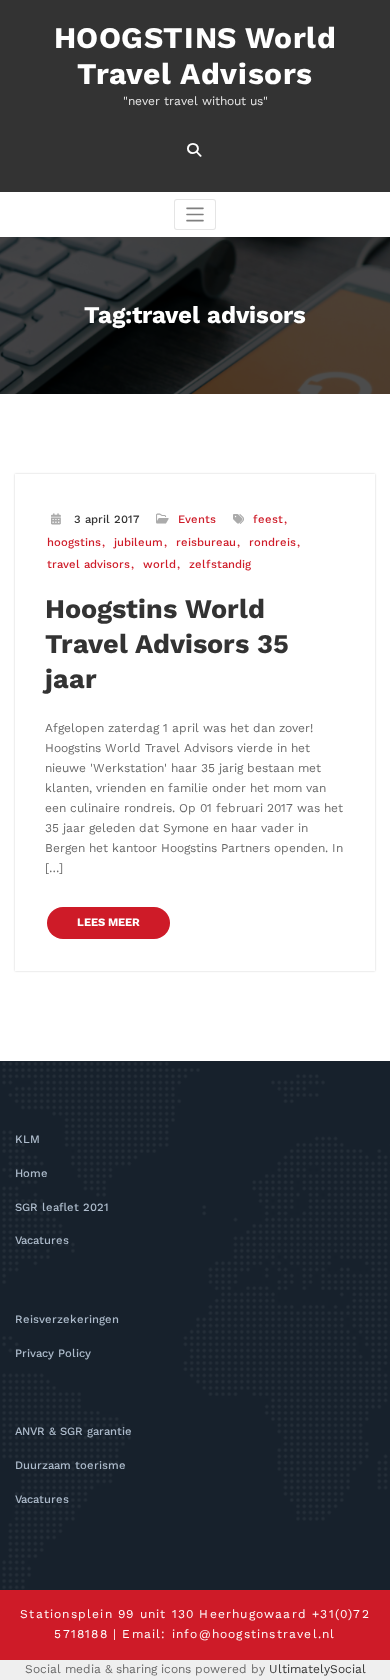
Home (31, 1173)
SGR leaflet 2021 (62, 1207)
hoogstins (74, 542)
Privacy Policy (53, 1353)
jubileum (138, 542)
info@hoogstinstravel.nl (254, 1634)
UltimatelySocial (317, 1669)
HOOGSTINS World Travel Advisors (195, 55)
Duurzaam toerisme (70, 1465)
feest (268, 519)
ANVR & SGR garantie (73, 1431)
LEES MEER (108, 922)
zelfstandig (220, 564)
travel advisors (88, 564)
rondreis (272, 542)
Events (197, 519)
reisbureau (206, 542)
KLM (27, 1139)
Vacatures (42, 1240)
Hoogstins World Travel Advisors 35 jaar (167, 644)
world (159, 564)
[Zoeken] (195, 150)
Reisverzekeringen (67, 1319)
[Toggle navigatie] (195, 214)
